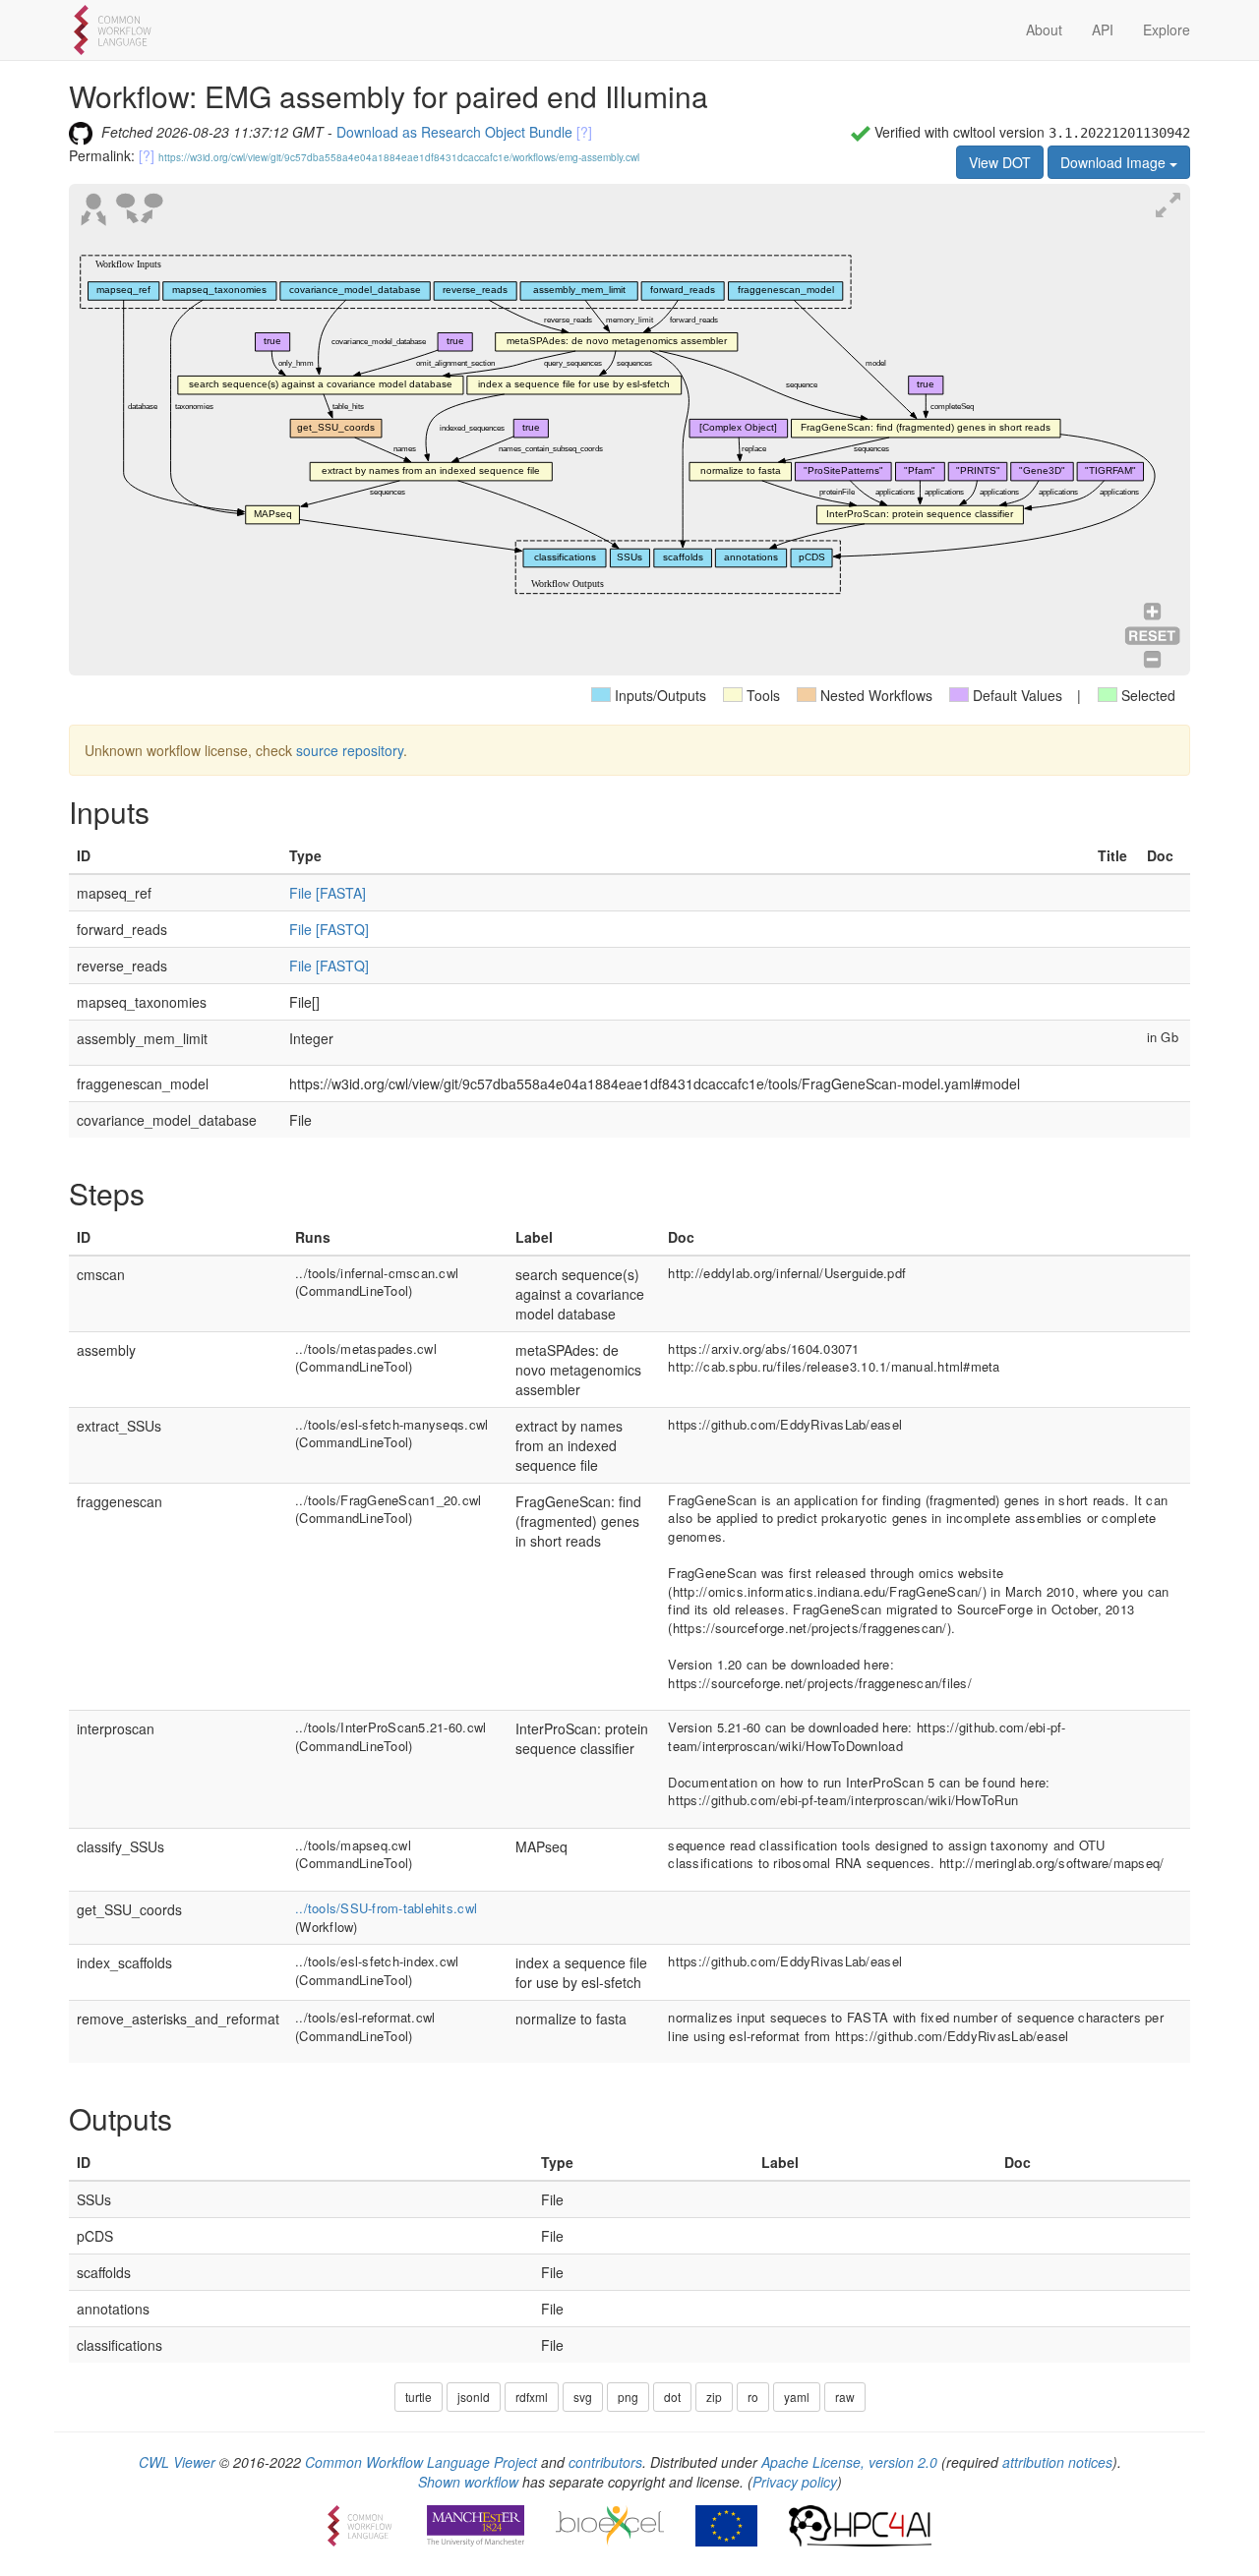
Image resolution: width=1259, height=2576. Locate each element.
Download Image (1115, 162)
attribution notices (1057, 2462)
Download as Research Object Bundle (454, 132)
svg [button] (583, 2397)
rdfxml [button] (532, 2397)
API (1103, 29)
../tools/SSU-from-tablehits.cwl (386, 1908)
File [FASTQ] (329, 929)
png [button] (628, 2397)
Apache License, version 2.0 (849, 2462)
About (1044, 29)
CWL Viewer (177, 2462)
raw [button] (845, 2397)
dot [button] (672, 2397)
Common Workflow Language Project (421, 2462)
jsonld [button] (474, 2397)
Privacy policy (795, 2482)
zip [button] (714, 2397)
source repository (350, 750)
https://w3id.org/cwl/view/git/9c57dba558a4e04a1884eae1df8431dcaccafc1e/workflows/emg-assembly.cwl (399, 157)
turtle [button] (419, 2397)
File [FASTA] (328, 893)
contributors (605, 2462)
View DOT (1000, 162)
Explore (1167, 29)
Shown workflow (468, 2482)
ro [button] (753, 2397)
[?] (584, 132)
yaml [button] (797, 2397)
